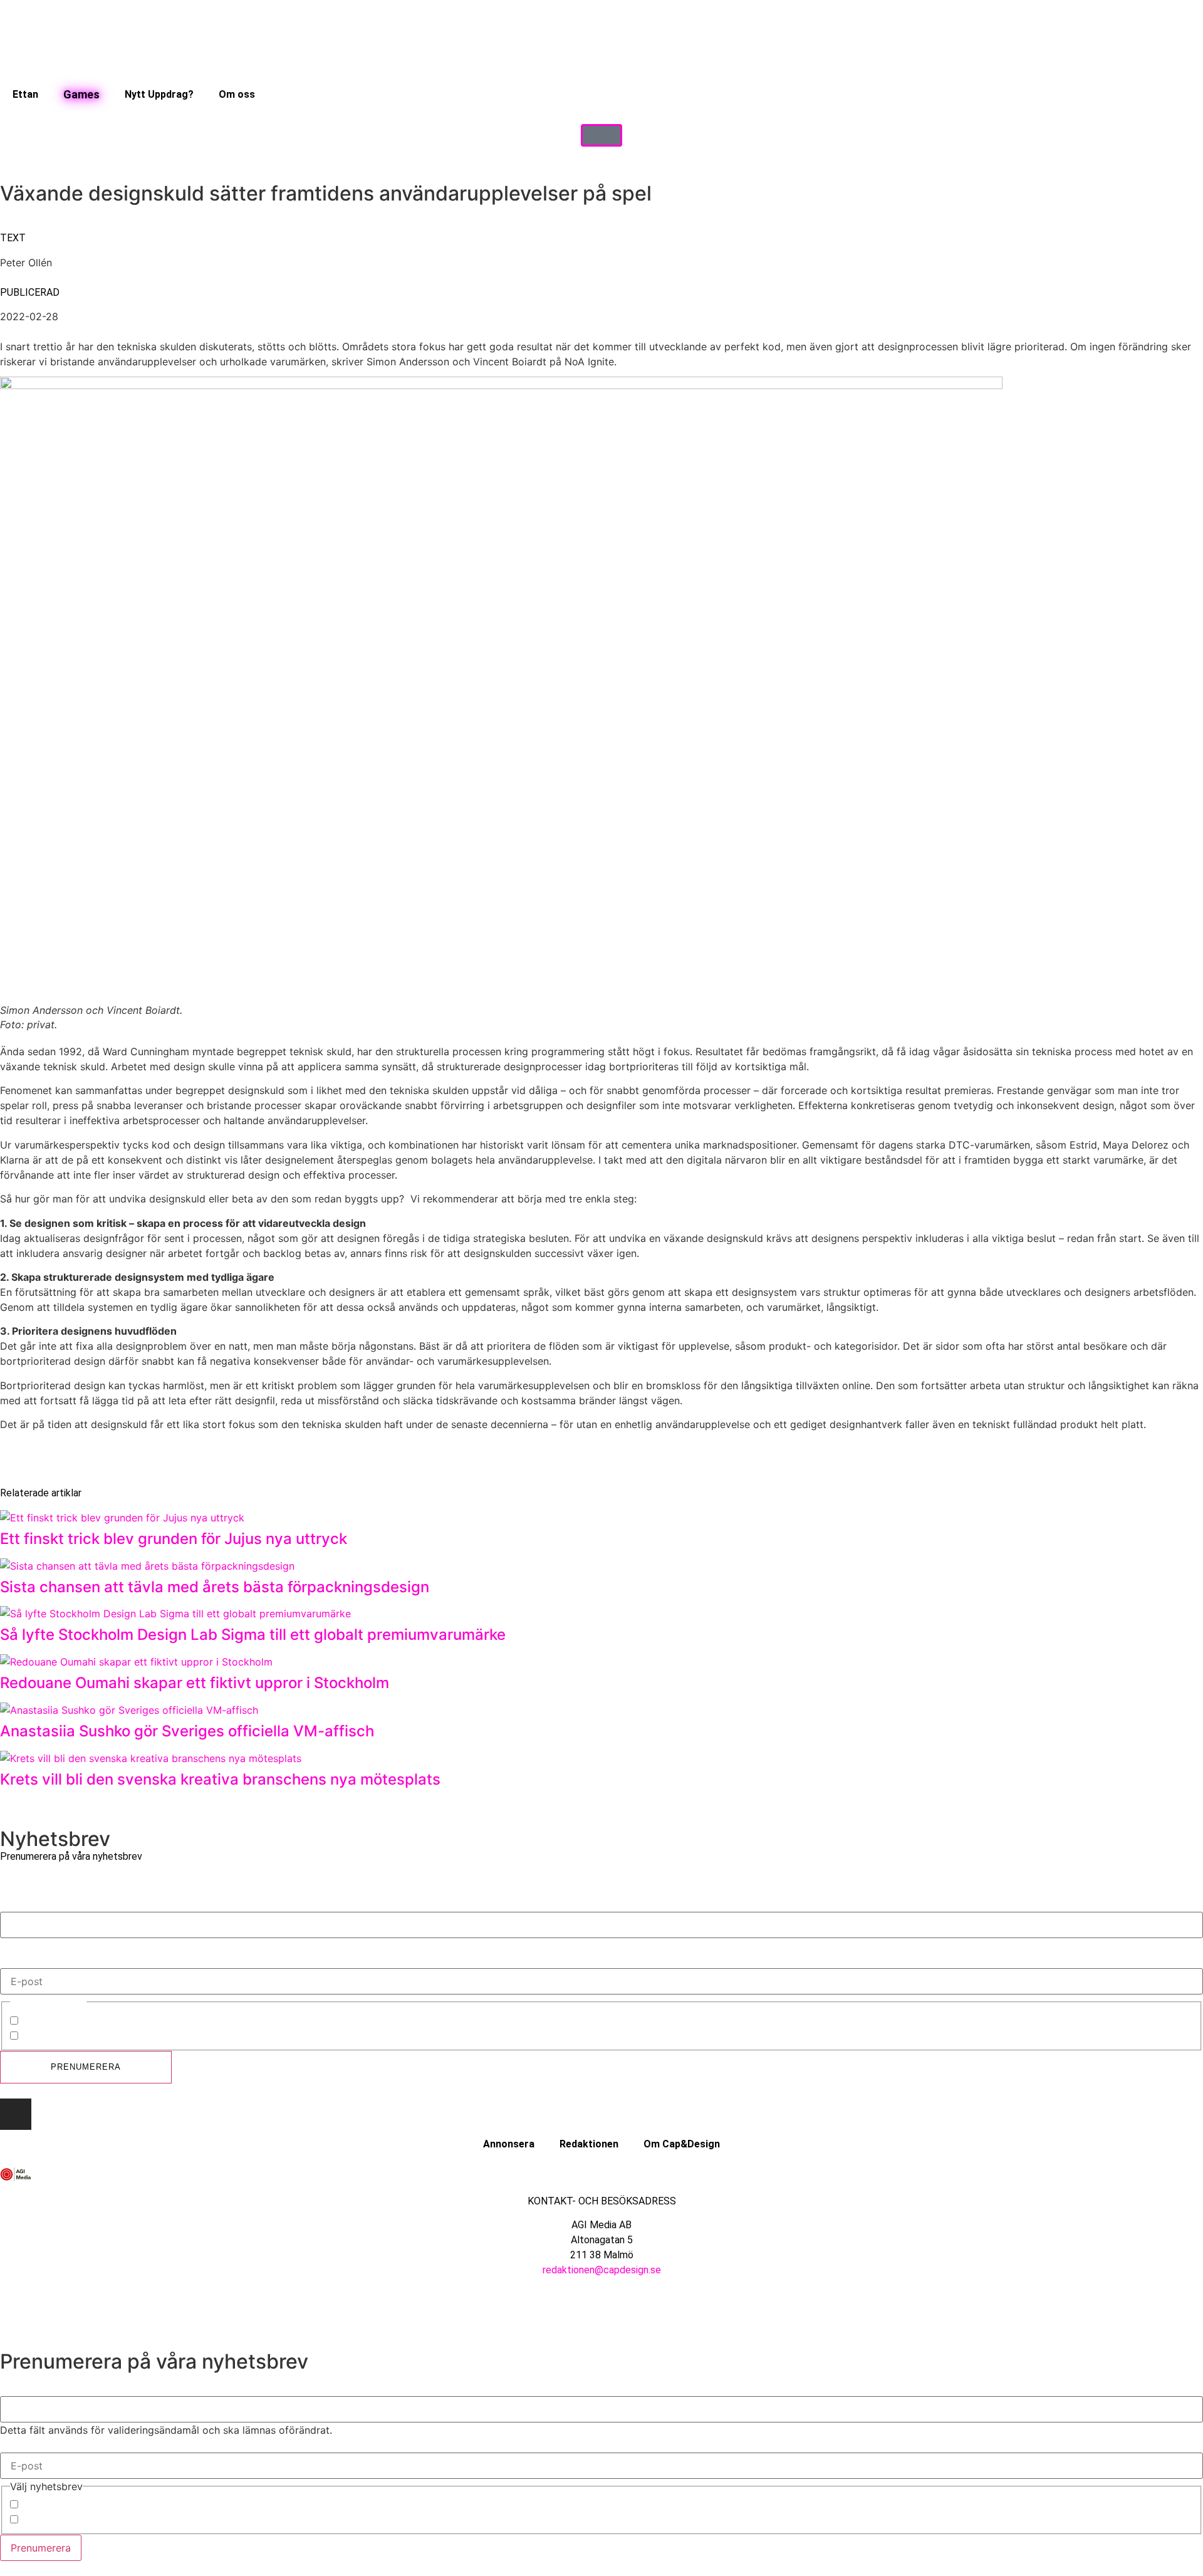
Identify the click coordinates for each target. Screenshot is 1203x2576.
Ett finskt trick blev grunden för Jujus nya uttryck (174, 1539)
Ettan (25, 94)
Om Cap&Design (682, 2144)
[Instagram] (16, 2114)
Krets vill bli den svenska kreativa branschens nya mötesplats (220, 1779)
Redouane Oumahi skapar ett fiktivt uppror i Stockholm (195, 1683)
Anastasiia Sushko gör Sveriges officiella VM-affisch (187, 1731)
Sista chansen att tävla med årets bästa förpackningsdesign (215, 1587)
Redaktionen (589, 2144)
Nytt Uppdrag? (159, 94)
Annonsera (509, 2144)
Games (81, 94)
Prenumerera (86, 2067)
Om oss (237, 94)
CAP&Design (51, 2022)
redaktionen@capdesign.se (602, 2270)
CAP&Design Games (69, 2037)
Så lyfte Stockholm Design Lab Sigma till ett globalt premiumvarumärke (255, 1635)
